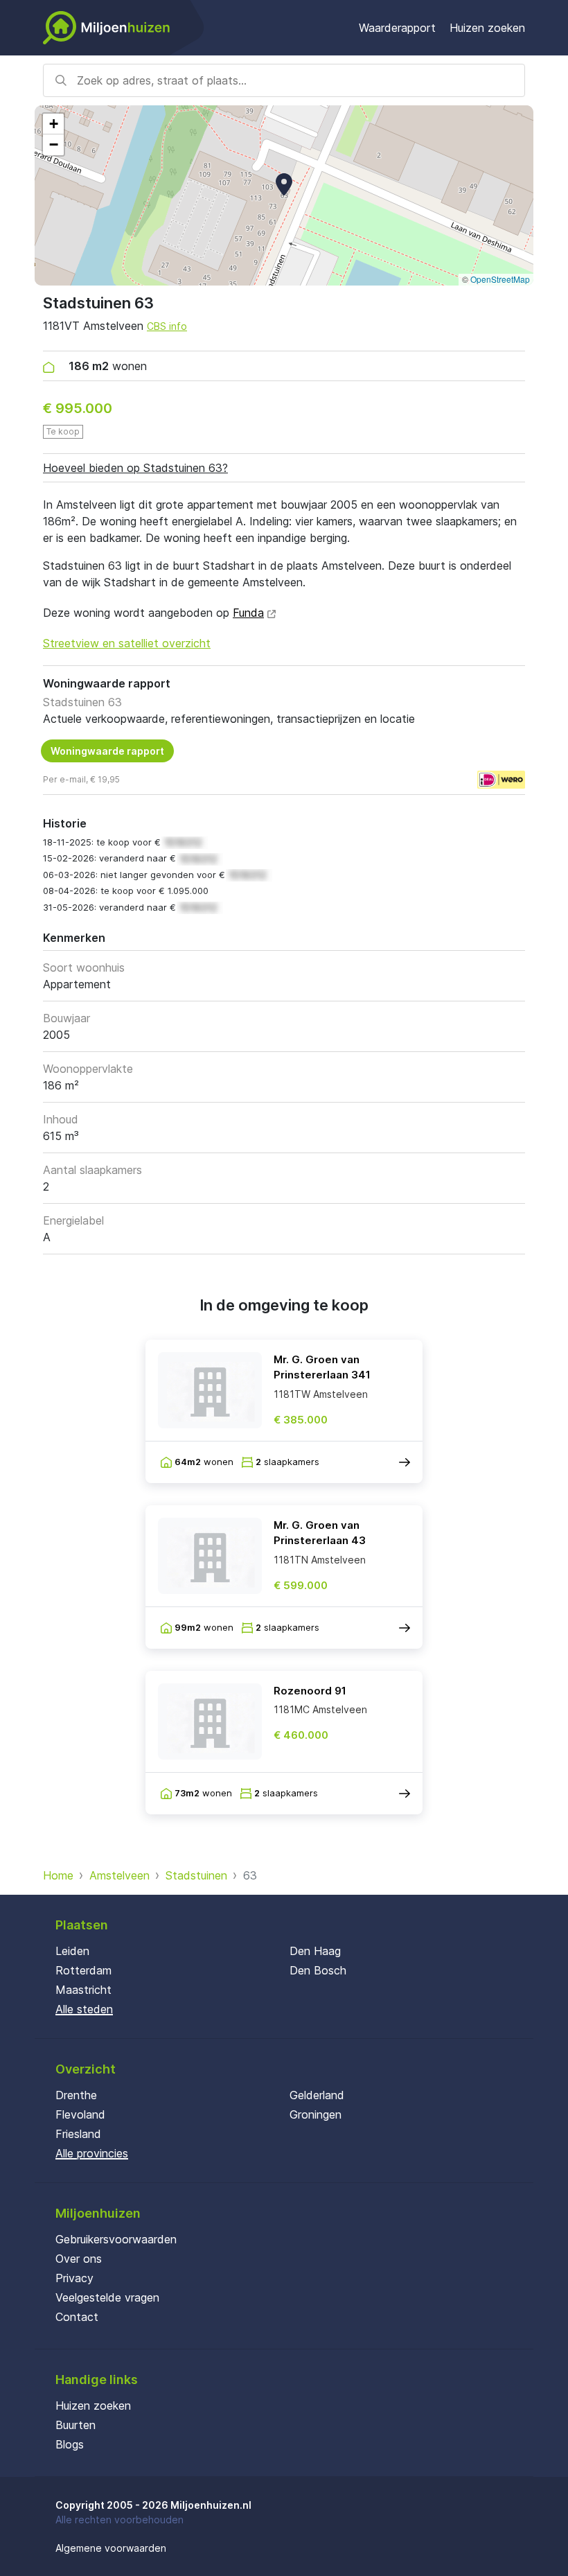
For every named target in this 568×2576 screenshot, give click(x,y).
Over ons (79, 2259)
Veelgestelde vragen (107, 2297)
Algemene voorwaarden (111, 2548)
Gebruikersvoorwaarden (116, 2239)
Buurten (76, 2425)
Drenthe (76, 2095)
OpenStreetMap (500, 279)
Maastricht (83, 1990)
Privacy (74, 2278)
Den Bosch (318, 1970)
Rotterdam (83, 1970)
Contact (77, 2317)
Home (58, 1875)
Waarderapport (397, 28)
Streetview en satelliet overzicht (127, 643)
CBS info (167, 326)
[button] (284, 184)
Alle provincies (92, 2153)
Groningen (316, 2114)
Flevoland (80, 2114)
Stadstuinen (196, 1875)
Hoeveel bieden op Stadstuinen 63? (135, 468)
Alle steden (84, 2009)
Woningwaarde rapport (107, 751)
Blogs (70, 2444)
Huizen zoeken (487, 28)
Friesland (78, 2134)
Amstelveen (119, 1875)
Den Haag (315, 1951)
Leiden (72, 1951)
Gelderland (317, 2095)
